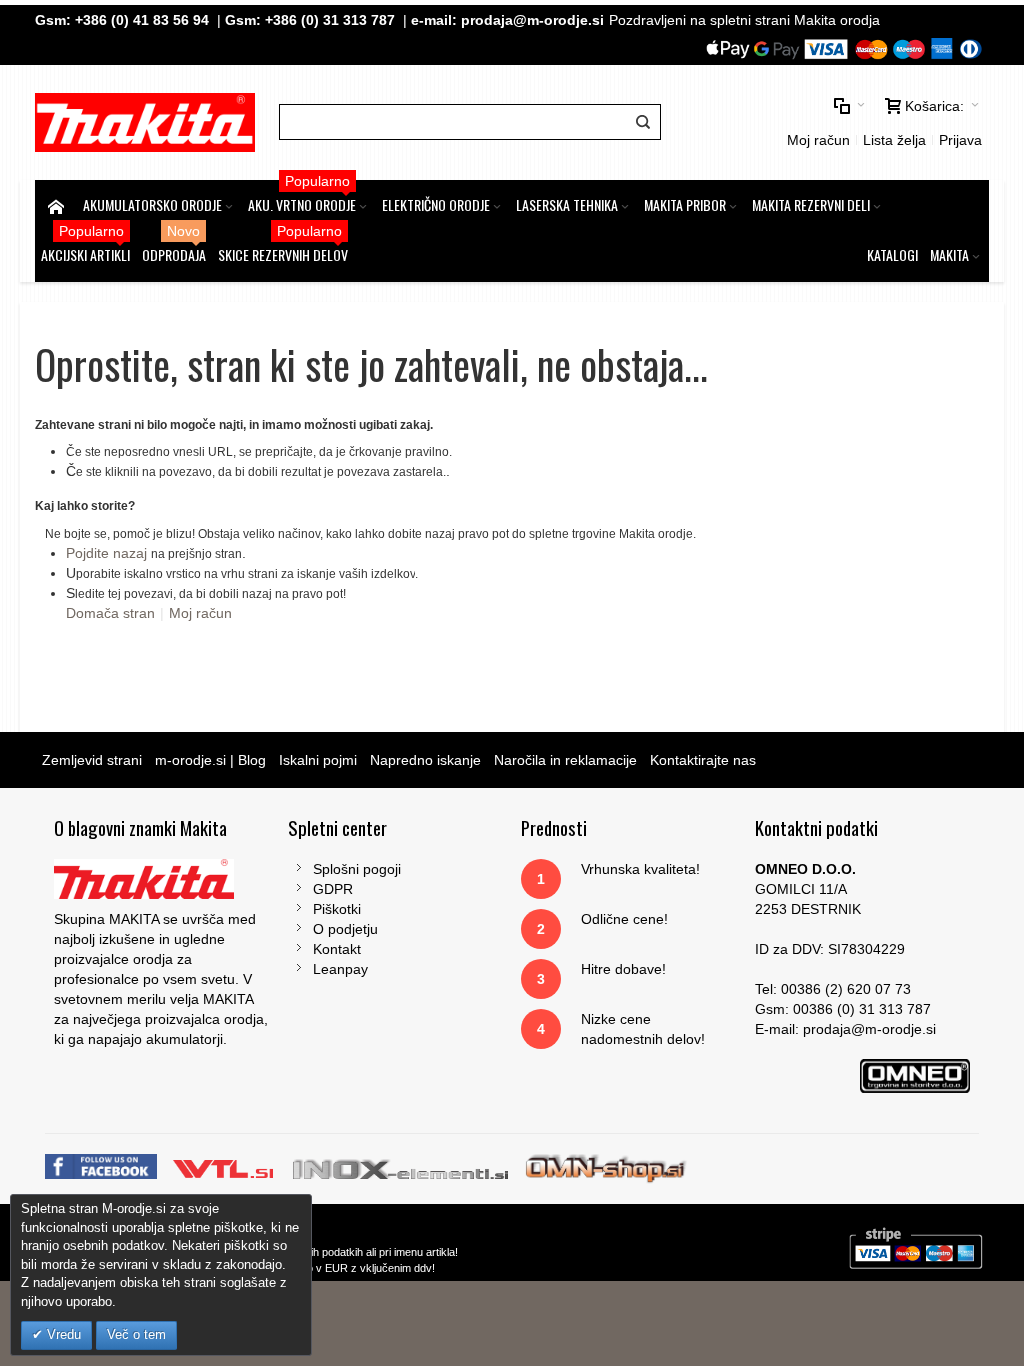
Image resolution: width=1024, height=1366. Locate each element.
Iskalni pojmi (318, 760)
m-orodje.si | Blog (210, 760)
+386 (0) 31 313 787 (330, 20)
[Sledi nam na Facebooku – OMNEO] (103, 1167)
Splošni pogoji (357, 869)
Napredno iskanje (425, 760)
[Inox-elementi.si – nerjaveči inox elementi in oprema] (402, 1167)
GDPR (333, 889)
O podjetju (345, 929)
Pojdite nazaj (106, 553)
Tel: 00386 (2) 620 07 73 (833, 989)
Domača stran (110, 613)
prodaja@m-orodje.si (532, 20)
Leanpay (340, 969)
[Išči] (643, 122)
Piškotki (337, 909)
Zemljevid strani (92, 760)
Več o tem (136, 1334)
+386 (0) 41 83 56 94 (142, 20)
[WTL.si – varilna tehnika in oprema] (225, 1167)
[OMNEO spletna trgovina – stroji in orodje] (606, 1167)
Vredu (62, 1334)
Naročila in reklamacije (565, 760)
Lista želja (894, 140)
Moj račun (818, 140)
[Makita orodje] (144, 122)
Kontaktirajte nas (703, 760)
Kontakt (337, 949)
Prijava (960, 140)
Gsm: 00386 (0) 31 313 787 (843, 1009)
